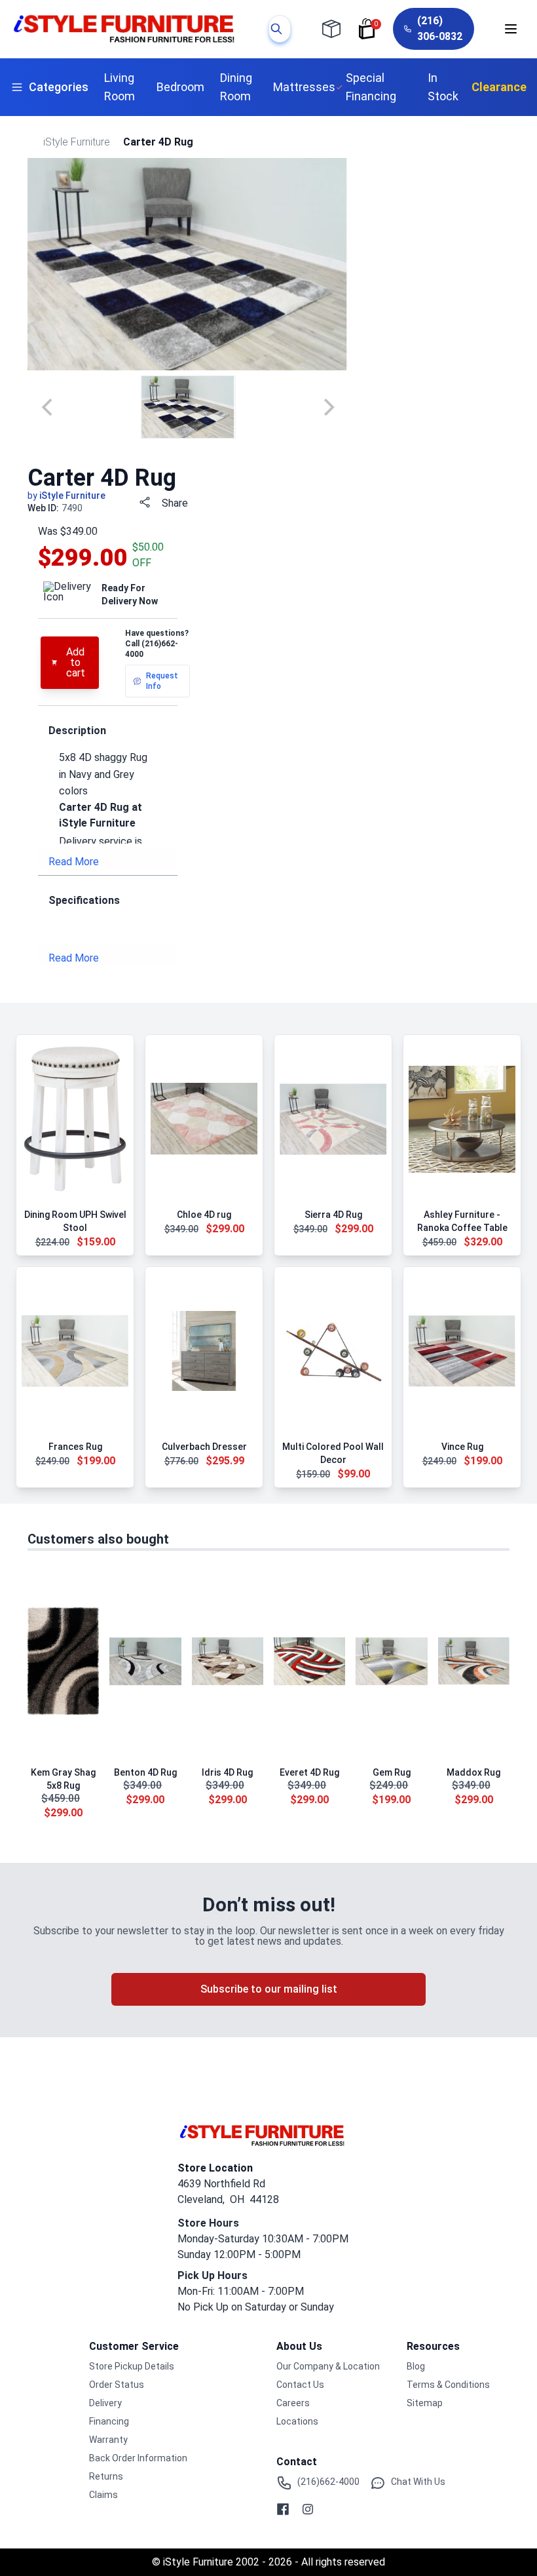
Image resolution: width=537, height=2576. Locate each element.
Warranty (108, 2440)
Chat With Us (418, 2482)
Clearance (499, 87)
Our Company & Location (328, 2366)
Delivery (105, 2403)
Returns (106, 2476)
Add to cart (76, 662)
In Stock (443, 87)
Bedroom (180, 87)
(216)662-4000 (328, 2482)
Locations (297, 2421)
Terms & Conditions (448, 2385)
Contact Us (300, 2385)
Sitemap (425, 2403)
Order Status (117, 2385)
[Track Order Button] (331, 29)
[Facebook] (283, 2509)
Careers (293, 2403)
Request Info (162, 681)
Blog (416, 2366)
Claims (103, 2495)
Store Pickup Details (132, 2366)
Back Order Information (138, 2458)
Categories (59, 87)
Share (175, 503)
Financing (109, 2421)
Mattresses (304, 87)
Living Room (120, 87)
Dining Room (236, 87)
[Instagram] (308, 2509)
